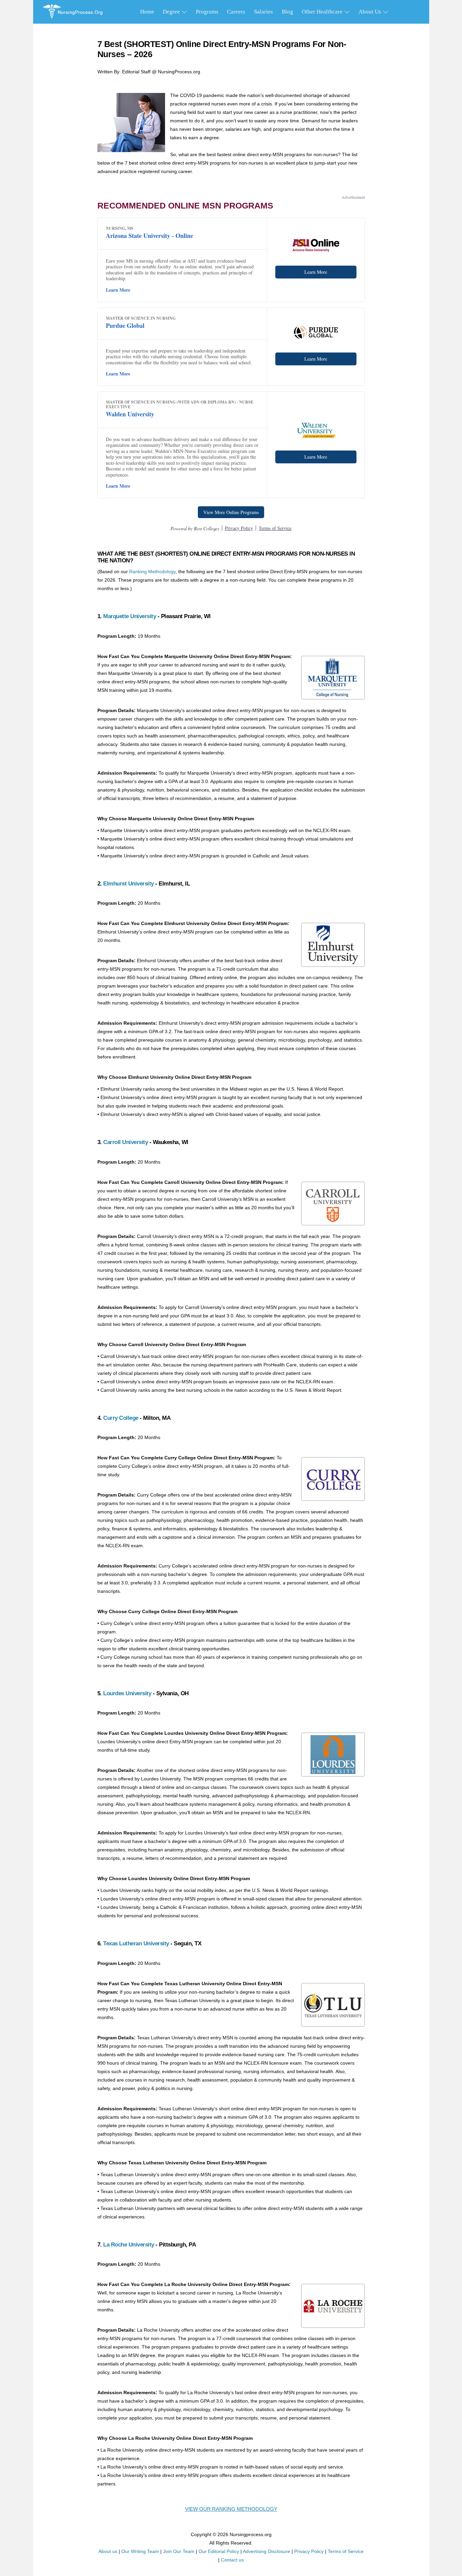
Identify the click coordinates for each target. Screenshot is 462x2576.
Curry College (121, 1418)
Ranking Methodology (152, 572)
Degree (172, 12)
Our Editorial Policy (219, 2551)
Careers (236, 12)
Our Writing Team (140, 2551)
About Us (371, 12)
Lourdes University (127, 1693)
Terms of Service (346, 2551)
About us (108, 2551)
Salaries (263, 12)
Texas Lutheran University (136, 1943)
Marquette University (130, 616)
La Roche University (129, 2245)
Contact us (232, 2560)
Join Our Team (179, 2551)
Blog (287, 12)
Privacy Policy (309, 2551)
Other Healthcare (323, 12)
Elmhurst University (129, 884)
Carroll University (125, 1142)
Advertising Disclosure (267, 2551)
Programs (207, 12)
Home (147, 12)
